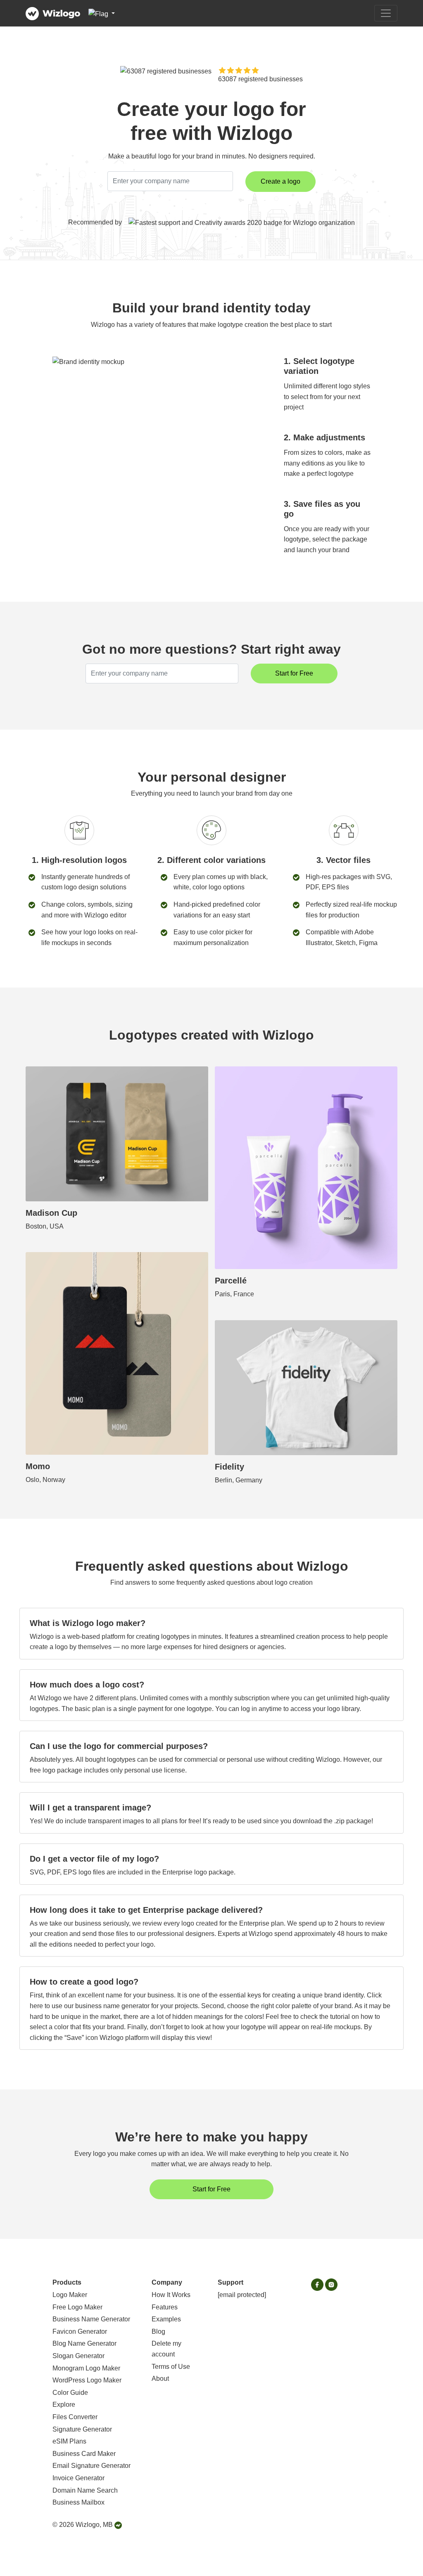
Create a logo (280, 181)
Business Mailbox (78, 2502)
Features (165, 2307)
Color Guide (70, 2393)
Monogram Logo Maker (86, 2368)
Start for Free (294, 673)
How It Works (171, 2295)
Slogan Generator (78, 2356)
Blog (158, 2331)
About (160, 2379)
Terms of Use (171, 2367)
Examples (166, 2319)
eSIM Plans (69, 2441)
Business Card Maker (84, 2454)
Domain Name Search (85, 2490)
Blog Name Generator (84, 2343)
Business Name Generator (91, 2319)
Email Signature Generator (91, 2466)
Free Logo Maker (77, 2307)
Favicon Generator (80, 2331)
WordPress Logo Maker (87, 2380)
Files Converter (75, 2417)
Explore (64, 2405)
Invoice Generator (78, 2478)
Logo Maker (70, 2295)
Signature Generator (82, 2429)
